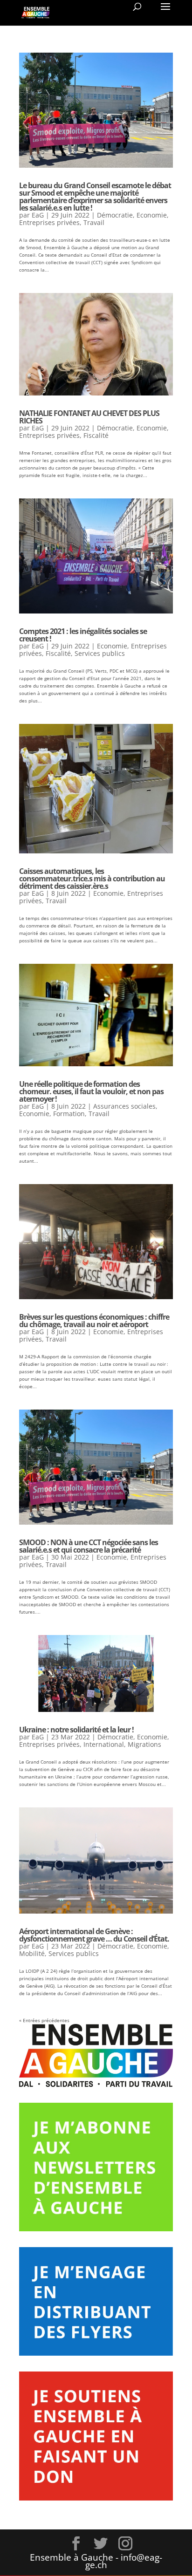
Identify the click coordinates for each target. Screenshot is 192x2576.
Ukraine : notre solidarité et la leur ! (76, 1730)
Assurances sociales (124, 1106)
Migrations (144, 1744)
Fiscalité (96, 435)
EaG (38, 215)
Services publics (100, 653)
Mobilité (32, 1953)
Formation (69, 1114)
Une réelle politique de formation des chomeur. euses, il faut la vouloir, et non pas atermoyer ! (91, 1091)
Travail (94, 222)
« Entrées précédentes (44, 2020)
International (104, 1744)
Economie (152, 215)
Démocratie (115, 215)
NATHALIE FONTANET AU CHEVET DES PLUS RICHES (89, 417)
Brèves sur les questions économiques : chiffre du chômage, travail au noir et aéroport (94, 1321)
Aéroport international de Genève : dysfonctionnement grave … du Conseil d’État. (94, 1935)
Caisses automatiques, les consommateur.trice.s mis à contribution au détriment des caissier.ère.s (92, 879)
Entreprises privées (49, 222)
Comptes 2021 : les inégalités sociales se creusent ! (83, 635)
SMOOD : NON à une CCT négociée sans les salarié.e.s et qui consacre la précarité (89, 1546)
